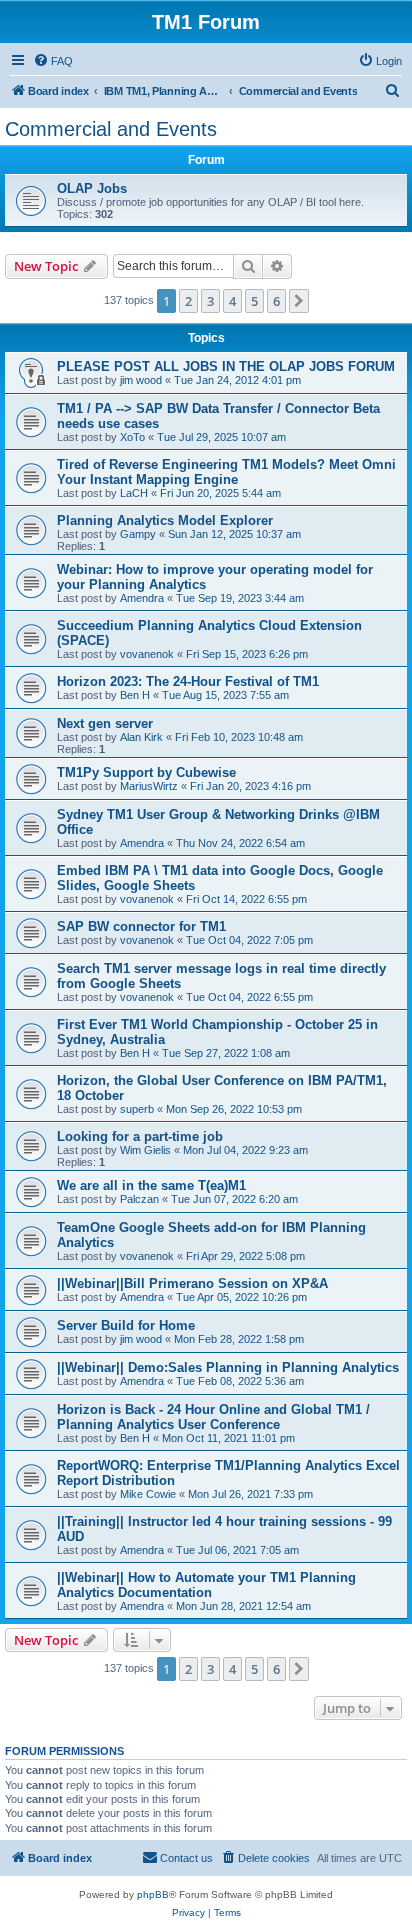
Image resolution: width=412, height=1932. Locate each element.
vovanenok (147, 654)
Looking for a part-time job (140, 1136)
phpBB (153, 1894)
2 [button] (188, 301)
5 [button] (254, 301)
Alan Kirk (141, 737)
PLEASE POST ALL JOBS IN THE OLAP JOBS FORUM (226, 366)
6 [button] (276, 301)
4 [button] (232, 301)
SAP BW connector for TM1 (141, 926)
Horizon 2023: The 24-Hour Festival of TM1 (188, 681)
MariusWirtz (149, 786)
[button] (299, 301)
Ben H (135, 695)
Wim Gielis (145, 1150)
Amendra (142, 598)
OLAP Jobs (92, 188)
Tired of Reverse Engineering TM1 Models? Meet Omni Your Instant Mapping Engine (226, 472)
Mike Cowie (148, 1494)
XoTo (132, 437)
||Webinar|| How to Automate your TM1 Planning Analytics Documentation (206, 1585)
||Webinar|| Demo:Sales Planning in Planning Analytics (228, 1367)
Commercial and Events (111, 129)
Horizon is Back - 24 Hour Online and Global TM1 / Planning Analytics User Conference (213, 1417)
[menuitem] (53, 61)
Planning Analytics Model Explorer (165, 520)
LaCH (134, 493)
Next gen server (105, 723)
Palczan (139, 1199)
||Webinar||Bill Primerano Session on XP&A (192, 1283)
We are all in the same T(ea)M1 (151, 1185)
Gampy (138, 534)
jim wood (141, 380)
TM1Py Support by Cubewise (146, 772)
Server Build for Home (126, 1325)
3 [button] (210, 301)
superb (137, 1109)
